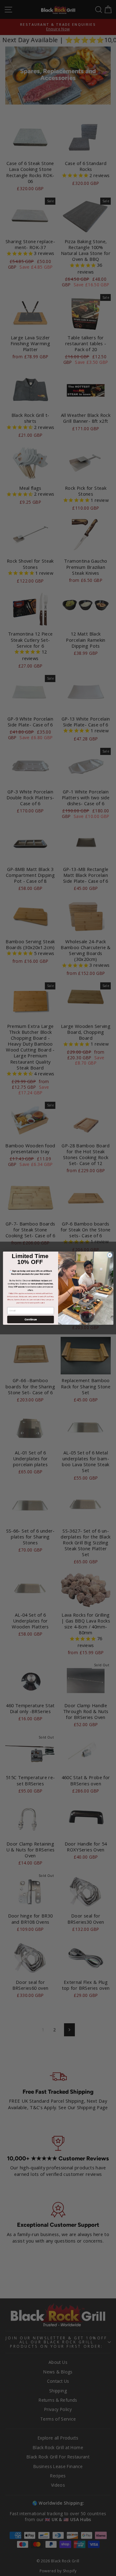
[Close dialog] (110, 1255)
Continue (30, 1319)
